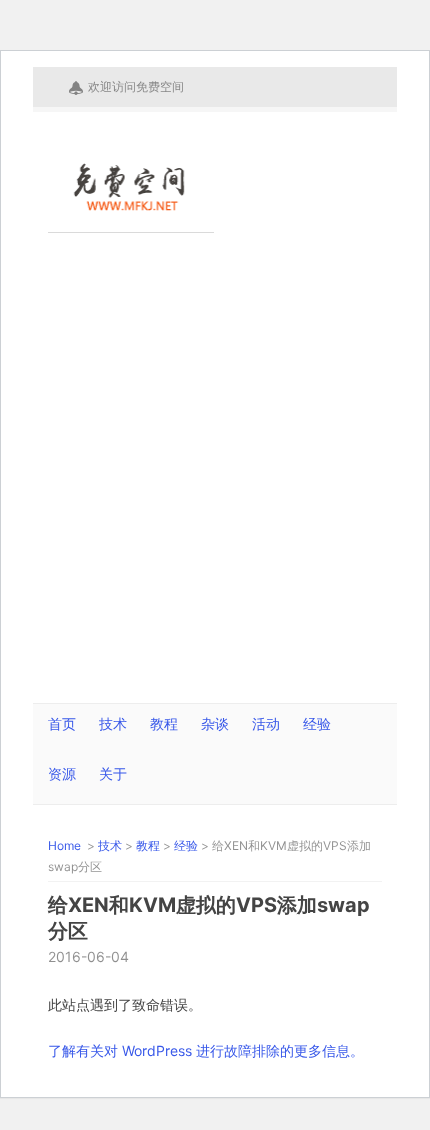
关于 (113, 773)
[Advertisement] (215, 478)
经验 (317, 723)
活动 (266, 723)
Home (66, 845)
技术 (113, 723)
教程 (164, 723)
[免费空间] (131, 203)
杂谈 (215, 723)
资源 (62, 773)
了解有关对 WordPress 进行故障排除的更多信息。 (206, 1050)
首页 (62, 723)
